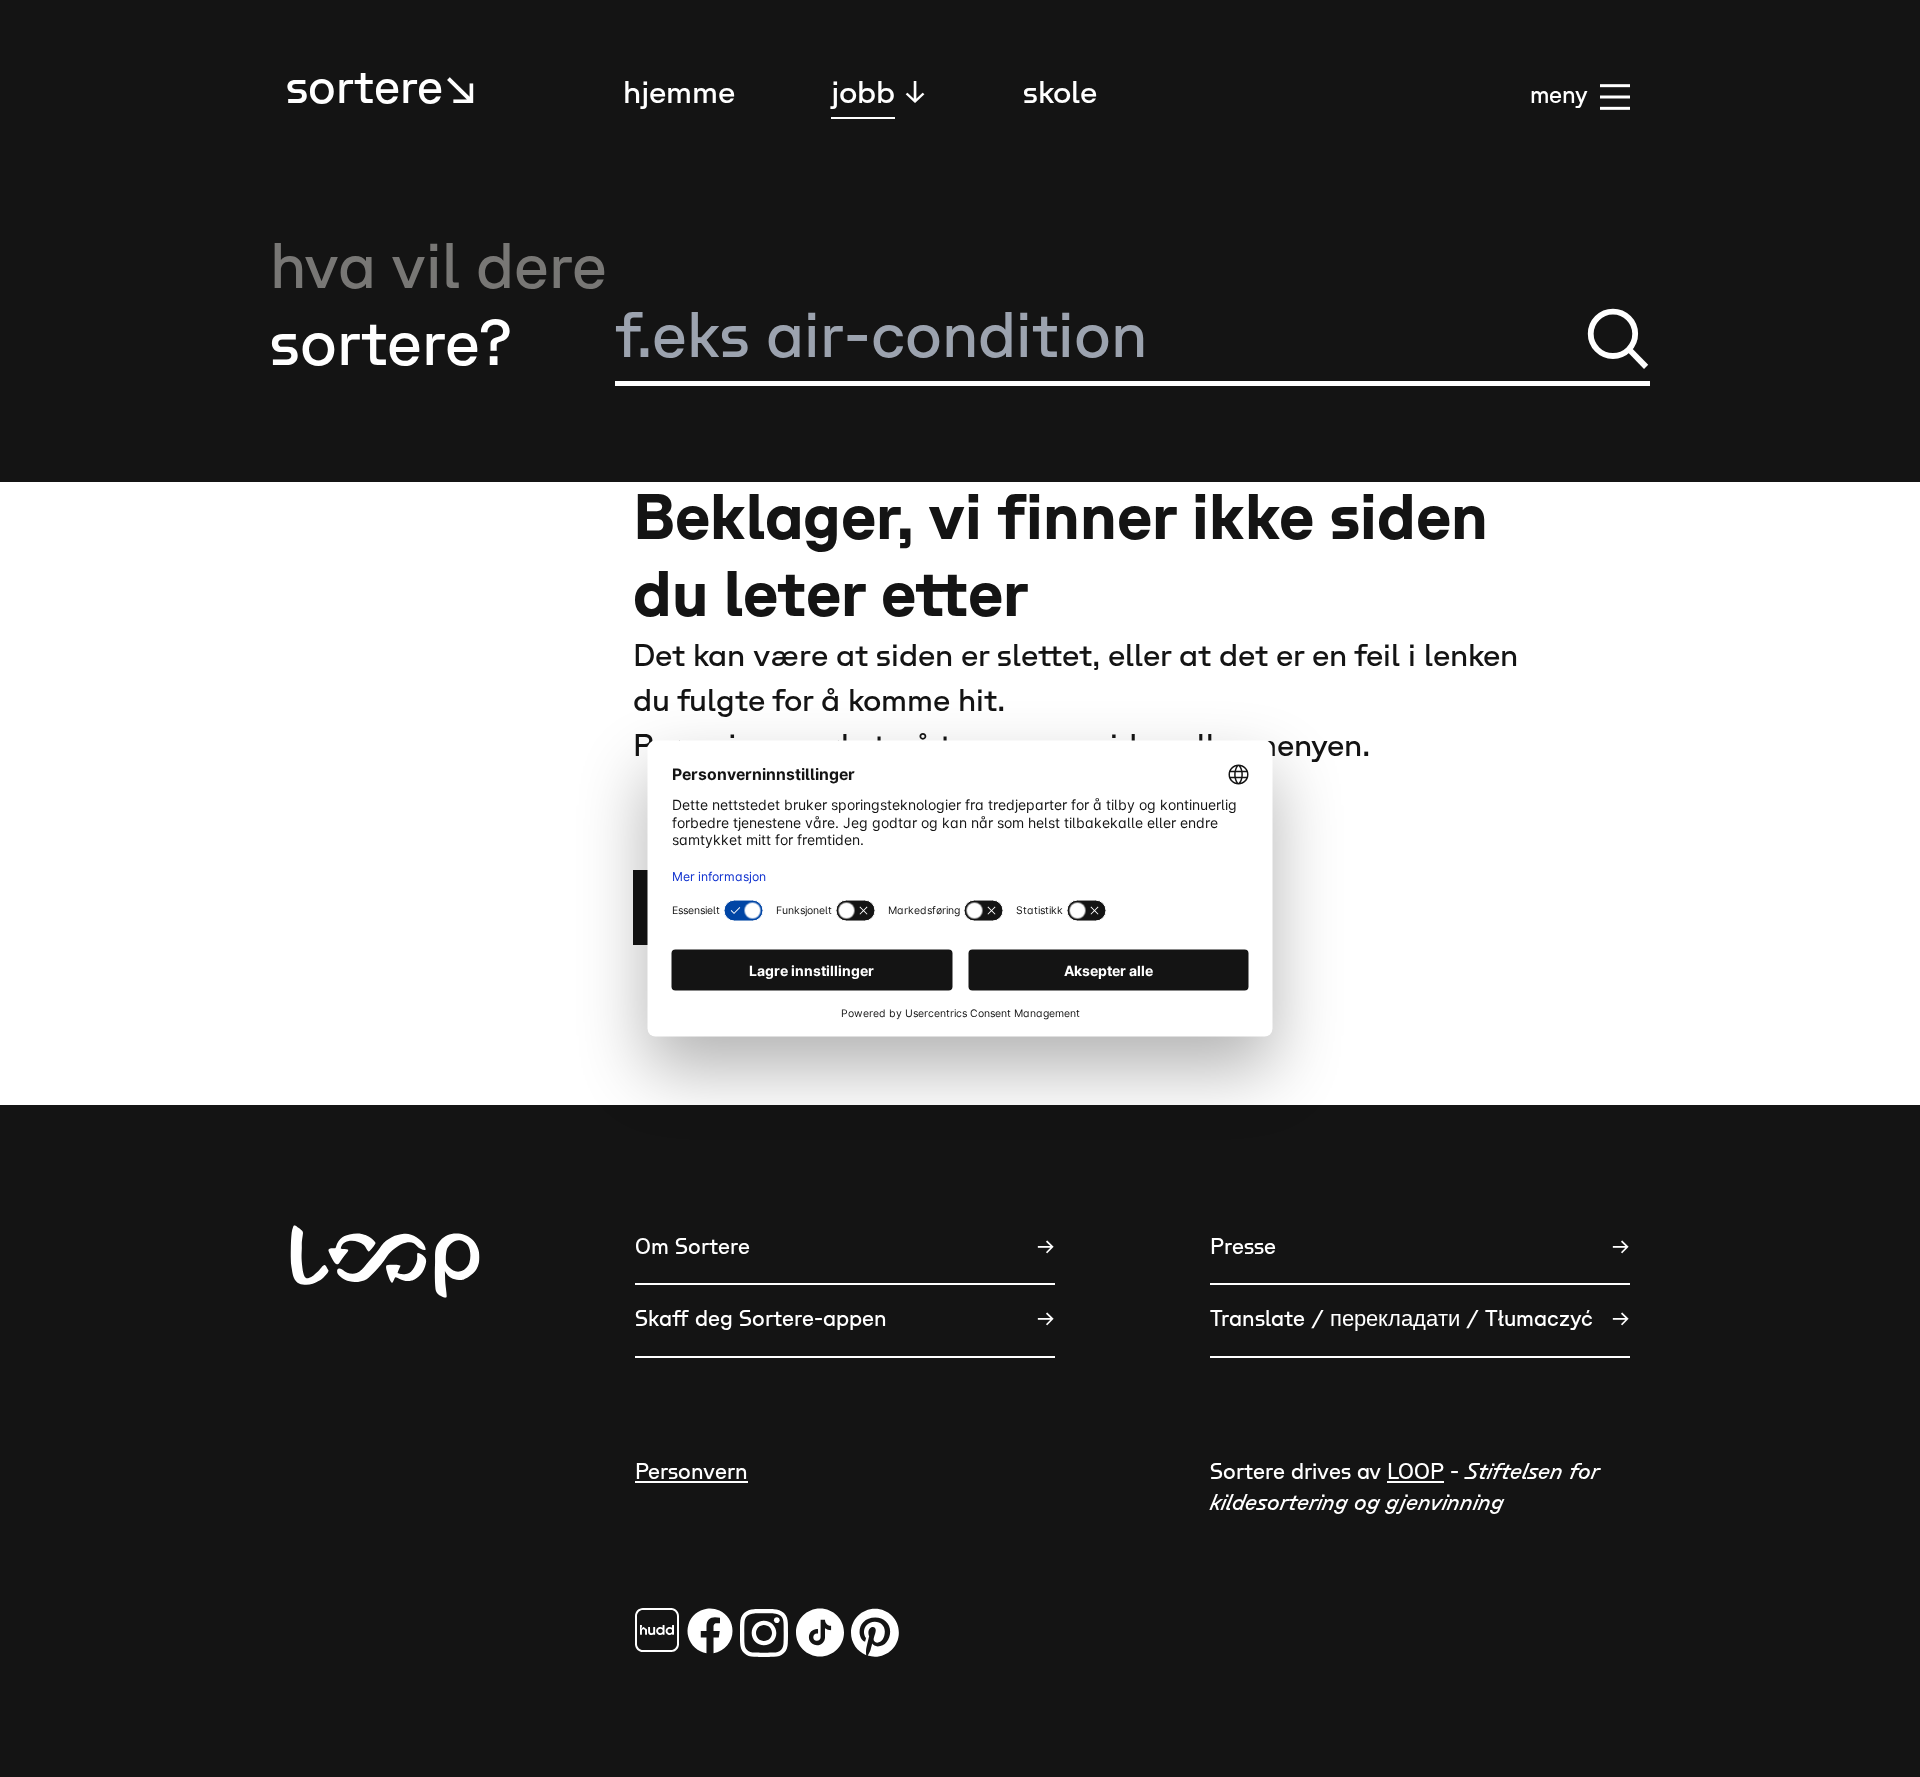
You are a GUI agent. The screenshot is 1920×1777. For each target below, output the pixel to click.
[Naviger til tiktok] (820, 1632)
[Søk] (1618, 338)
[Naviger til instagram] (764, 1632)
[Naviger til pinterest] (875, 1632)
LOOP (1415, 1472)
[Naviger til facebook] (657, 1630)
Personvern (691, 1472)
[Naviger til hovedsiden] (385, 1360)
